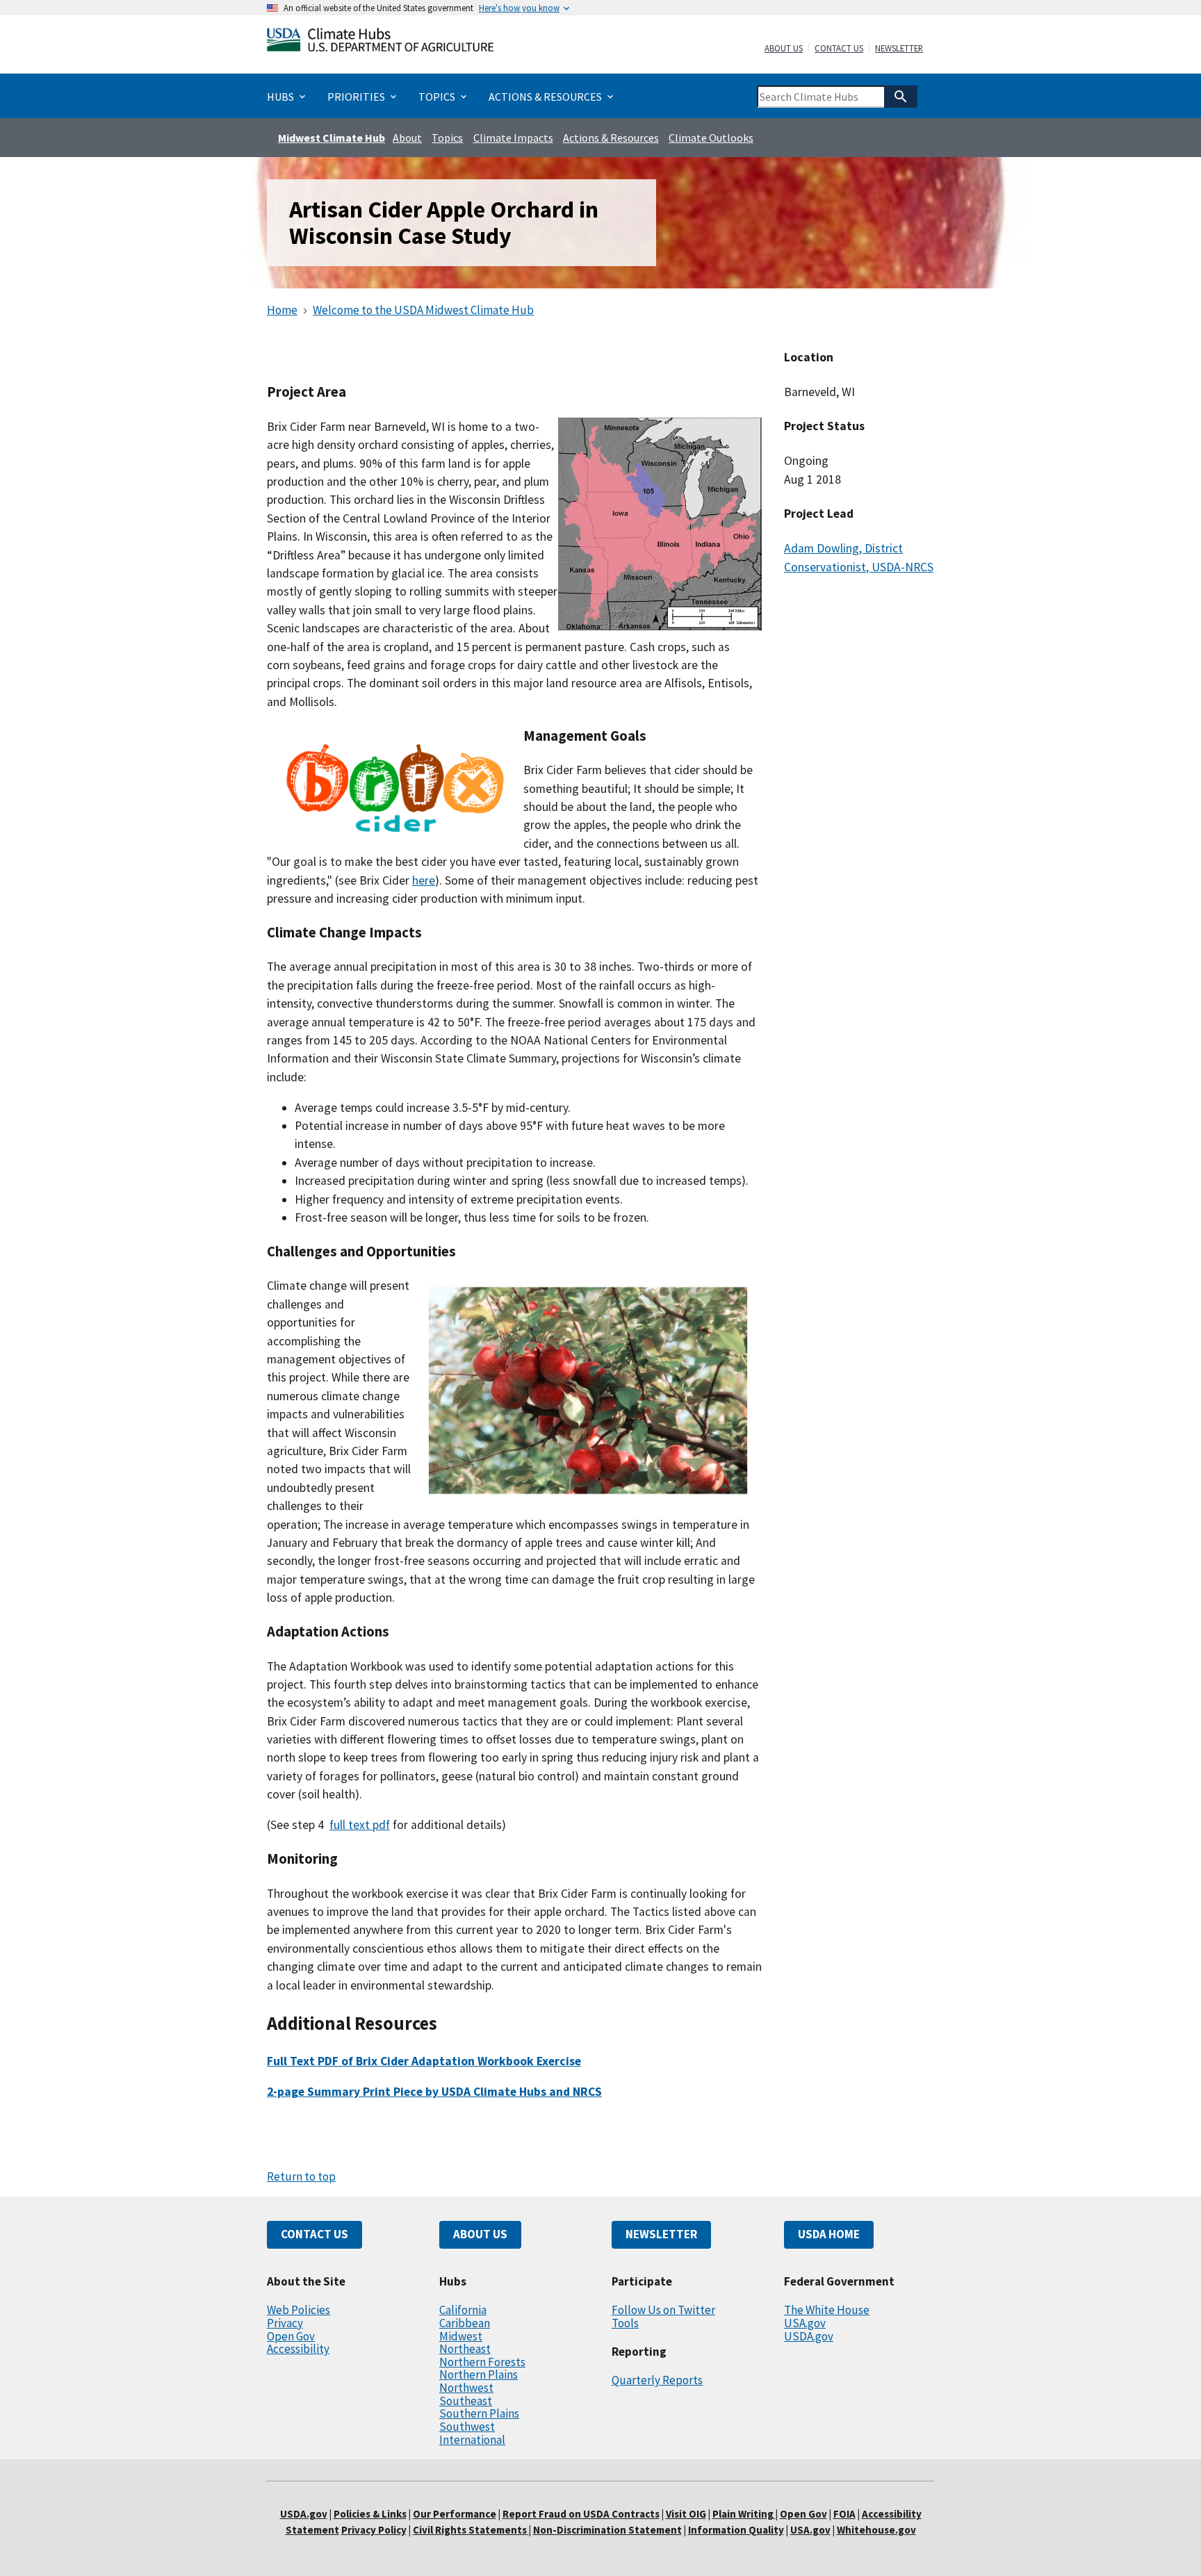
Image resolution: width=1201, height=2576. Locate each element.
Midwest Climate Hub (332, 138)
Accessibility (298, 2349)
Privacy (285, 2323)
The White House (827, 2310)
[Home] (380, 43)
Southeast (466, 2401)
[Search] (901, 97)
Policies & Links (370, 2514)
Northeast (465, 2349)
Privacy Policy (374, 2530)
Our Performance (455, 2514)
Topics (447, 138)
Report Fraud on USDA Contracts (581, 2514)
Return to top (301, 2176)
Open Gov (291, 2336)
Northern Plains (479, 2374)
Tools (625, 2323)
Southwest (467, 2427)
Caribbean (465, 2323)
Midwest (461, 2336)
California (463, 2310)
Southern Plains (479, 2413)
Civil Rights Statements (471, 2530)
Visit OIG (686, 2514)
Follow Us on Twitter (663, 2310)
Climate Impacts (513, 138)
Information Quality (736, 2530)
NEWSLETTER (661, 2234)
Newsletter (899, 49)
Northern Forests (482, 2362)
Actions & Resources (611, 138)
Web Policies (299, 2310)
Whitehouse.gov (876, 2530)
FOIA (844, 2514)
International (472, 2440)
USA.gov (805, 2323)
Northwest (466, 2388)
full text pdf (360, 1825)
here (424, 880)
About (407, 138)
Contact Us (839, 49)
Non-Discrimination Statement (607, 2530)
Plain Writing (744, 2514)
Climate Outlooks (711, 138)
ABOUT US (480, 2234)
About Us (784, 49)
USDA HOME (829, 2234)
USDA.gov (809, 2336)
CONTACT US (314, 2234)
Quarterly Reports (657, 2380)
